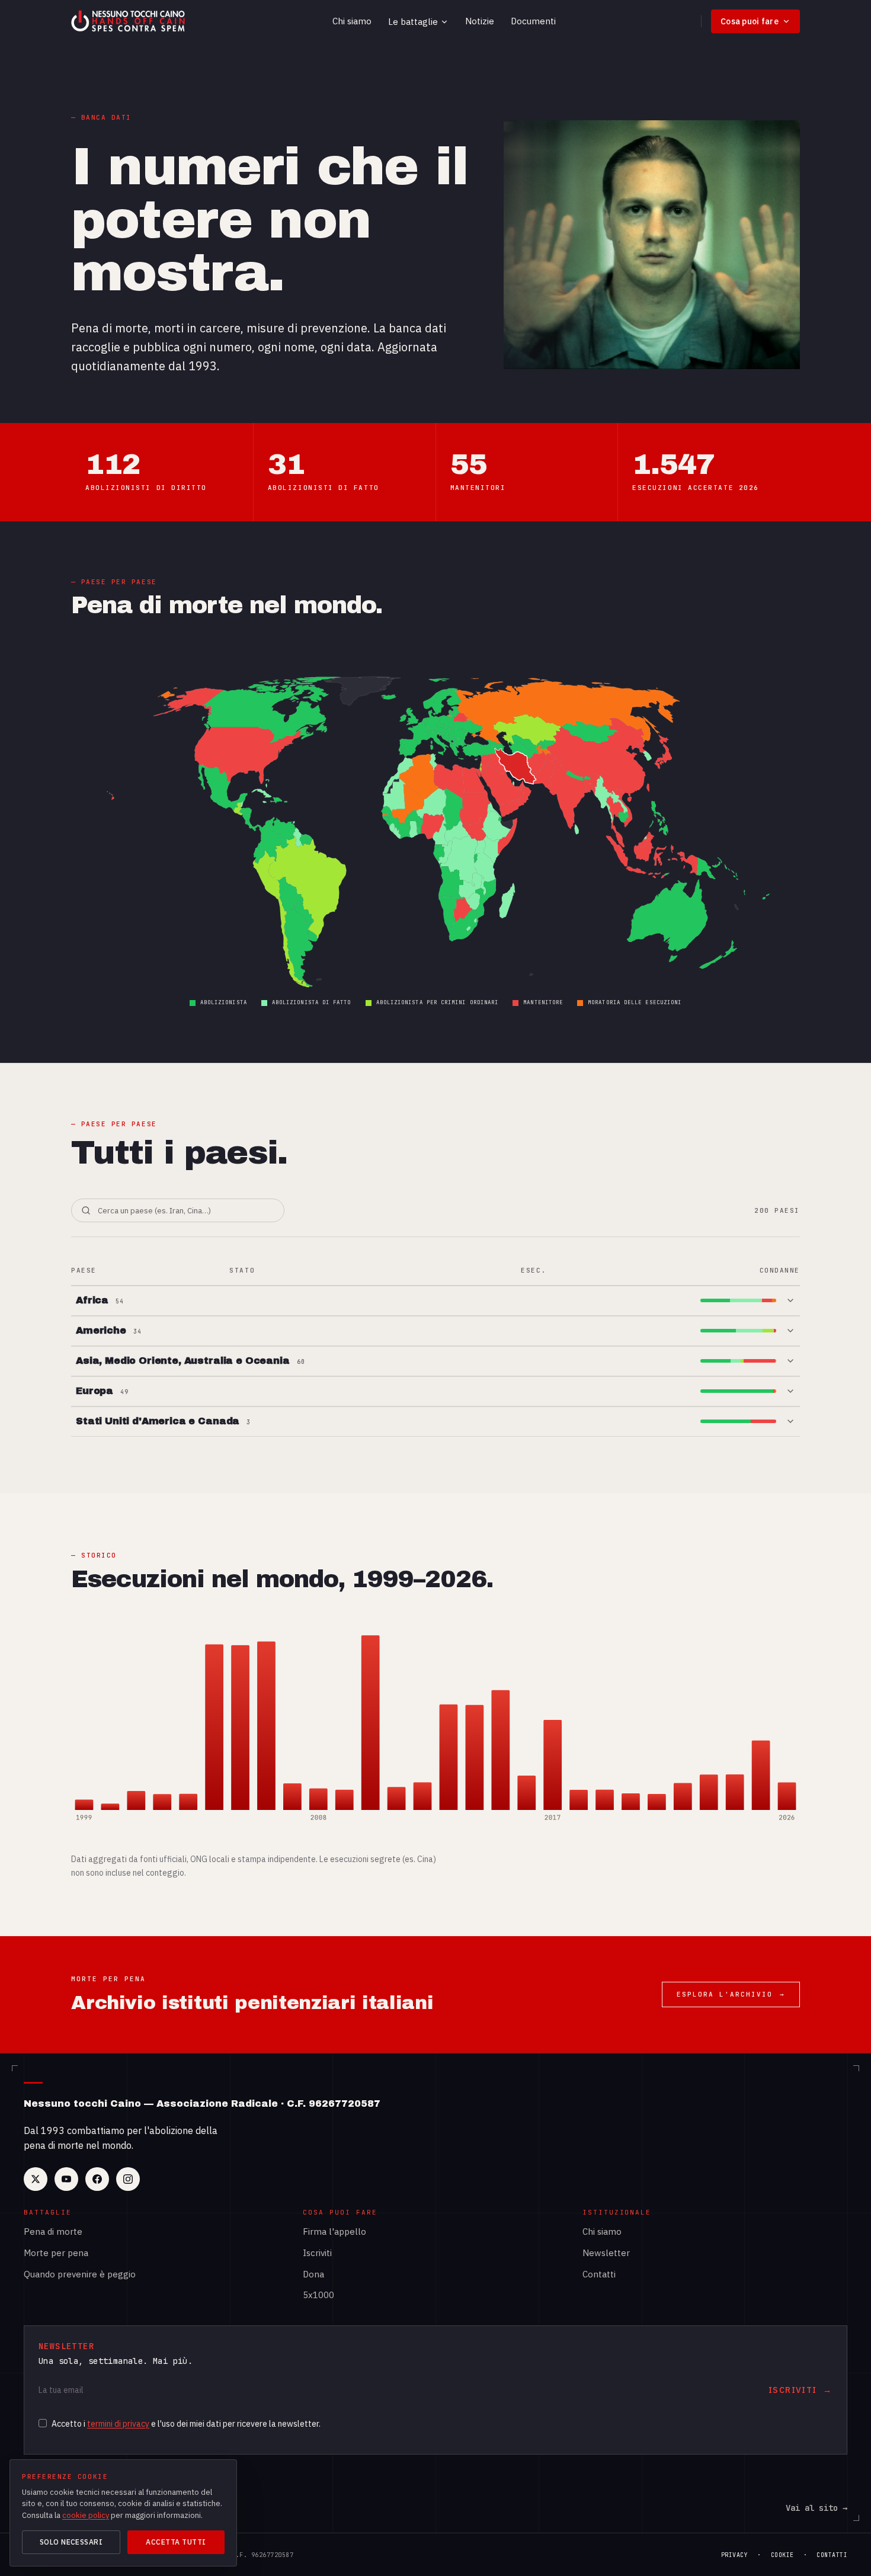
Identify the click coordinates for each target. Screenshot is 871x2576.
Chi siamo (352, 21)
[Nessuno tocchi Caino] (129, 21)
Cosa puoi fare (750, 21)
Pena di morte (53, 2231)
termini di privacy (118, 2424)
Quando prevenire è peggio (80, 2274)
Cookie (782, 2555)
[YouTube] (66, 2179)
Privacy (735, 2555)
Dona (313, 2274)
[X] (36, 2179)
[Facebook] (97, 2179)
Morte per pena (56, 2253)
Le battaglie (413, 22)
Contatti (599, 2274)
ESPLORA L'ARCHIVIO (731, 1994)
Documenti (533, 21)
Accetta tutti (176, 2542)
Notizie (480, 21)
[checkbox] (43, 2423)
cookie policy (86, 2515)
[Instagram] (128, 2179)
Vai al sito (816, 2508)
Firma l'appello (334, 2231)
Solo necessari (71, 2542)
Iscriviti (317, 2253)
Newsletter (606, 2253)
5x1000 (318, 2295)
